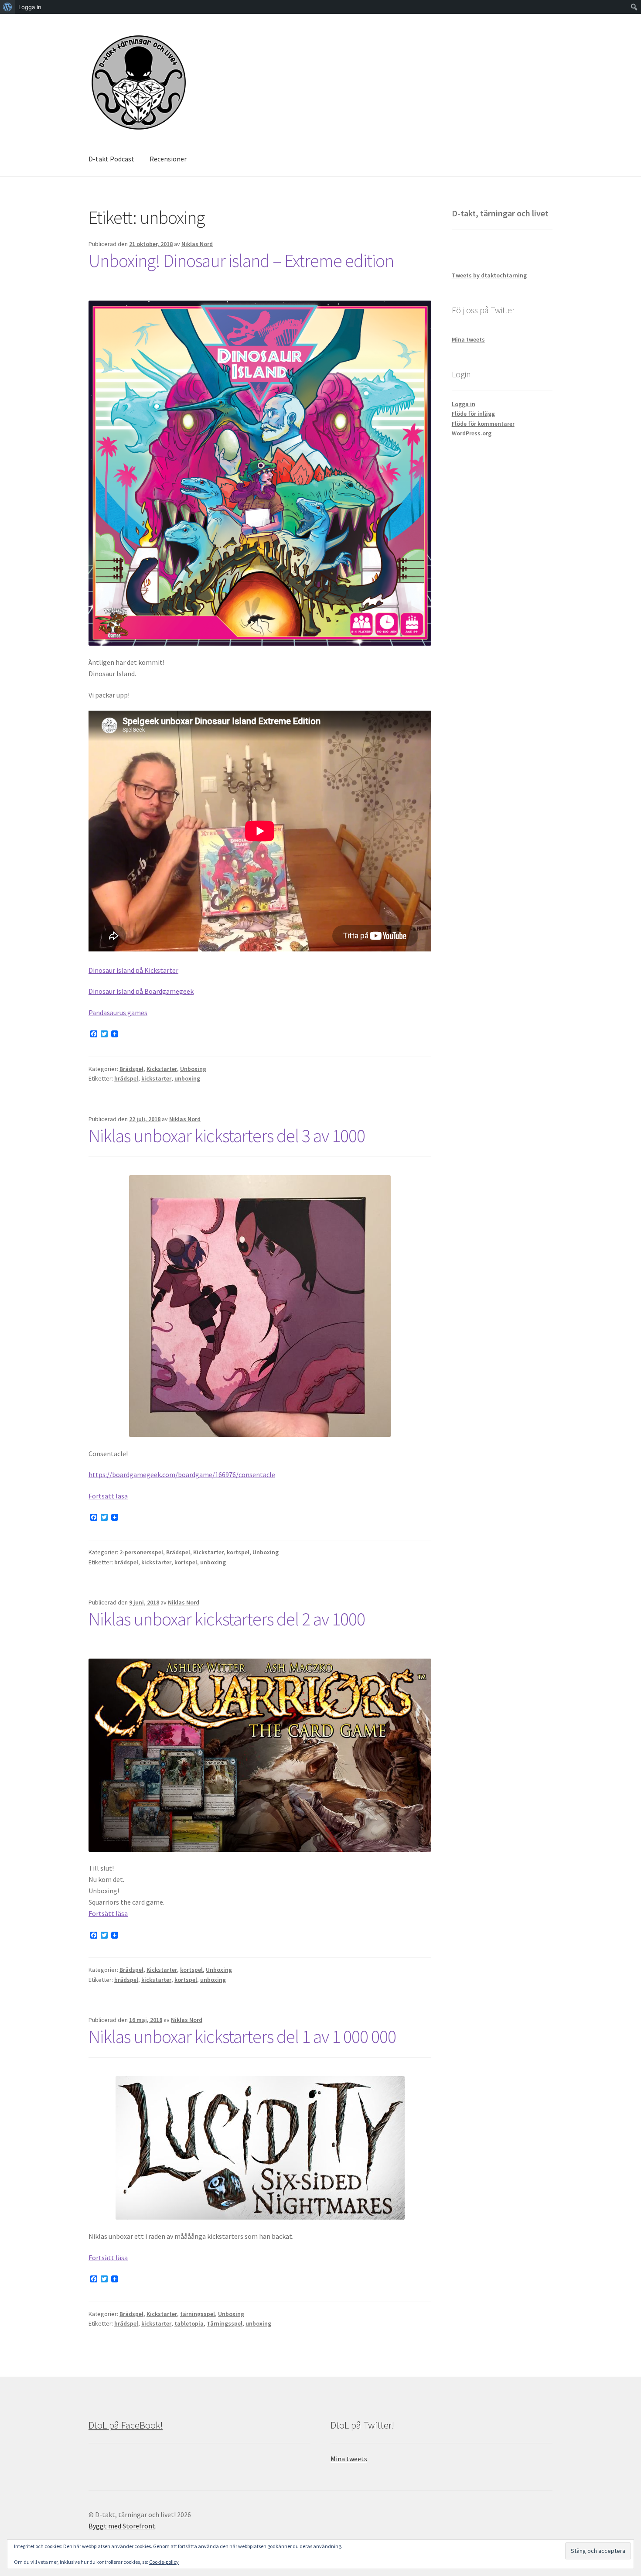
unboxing (187, 1078)
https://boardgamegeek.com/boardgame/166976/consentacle (182, 1474)
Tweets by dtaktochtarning (489, 275)
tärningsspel (198, 2314)
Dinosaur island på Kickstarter (133, 970)
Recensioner (168, 159)
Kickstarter (162, 1069)
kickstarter (156, 1078)
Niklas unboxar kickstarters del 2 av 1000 (227, 1619)
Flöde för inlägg (473, 414)
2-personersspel (141, 1552)
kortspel (238, 1552)
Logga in (464, 404)
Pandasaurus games (118, 1013)
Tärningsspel (225, 2323)
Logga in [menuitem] (30, 7)
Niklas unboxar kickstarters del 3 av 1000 (227, 1136)
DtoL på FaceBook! (126, 2425)
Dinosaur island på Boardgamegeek (141, 991)
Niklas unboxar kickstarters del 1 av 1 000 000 (242, 2036)
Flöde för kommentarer (483, 424)
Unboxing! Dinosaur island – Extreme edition (241, 260)
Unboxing (193, 1069)
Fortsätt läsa (108, 1496)
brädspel (126, 1078)
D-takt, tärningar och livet (500, 213)
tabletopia (189, 2323)
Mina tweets (468, 339)
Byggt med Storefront (122, 2526)
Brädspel (131, 1069)
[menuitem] (8, 7)
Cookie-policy (164, 2562)
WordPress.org (472, 433)
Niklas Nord (197, 244)
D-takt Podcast (111, 159)
